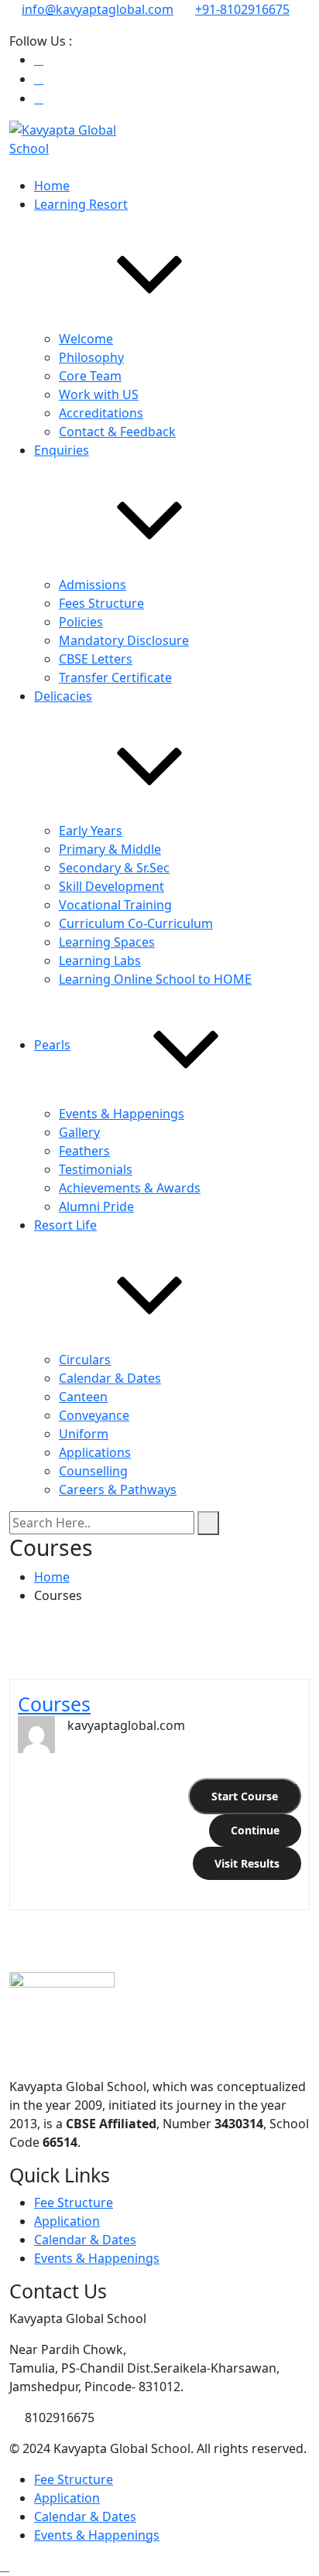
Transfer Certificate (115, 677)
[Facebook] (39, 60)
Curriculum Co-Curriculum (136, 923)
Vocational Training (115, 905)
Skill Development (111, 886)
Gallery (79, 1132)
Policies (81, 622)
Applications (95, 1452)
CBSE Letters (96, 659)
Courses (54, 1704)
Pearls (52, 1045)
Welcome (86, 339)
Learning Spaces (107, 942)
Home (52, 186)
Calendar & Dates (110, 1378)
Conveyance (94, 1415)
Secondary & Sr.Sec (114, 868)
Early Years (91, 831)
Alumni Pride (96, 1206)
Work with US (99, 394)
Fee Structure (74, 2202)
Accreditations (101, 413)
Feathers (84, 1151)
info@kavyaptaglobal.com (98, 9)
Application (67, 2221)
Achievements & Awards (130, 1188)
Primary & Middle (110, 849)
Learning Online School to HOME (155, 979)
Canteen (83, 1397)
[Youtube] (39, 98)
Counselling (93, 1471)
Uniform (84, 1434)
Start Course (245, 1796)
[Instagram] (39, 79)
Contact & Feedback (117, 432)
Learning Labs (100, 960)
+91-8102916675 (242, 9)
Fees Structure (101, 603)
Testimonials (96, 1169)
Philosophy (91, 357)
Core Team (90, 376)
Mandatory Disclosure (124, 640)
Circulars (85, 1360)
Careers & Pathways (118, 1489)
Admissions (93, 585)
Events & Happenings (122, 1114)
